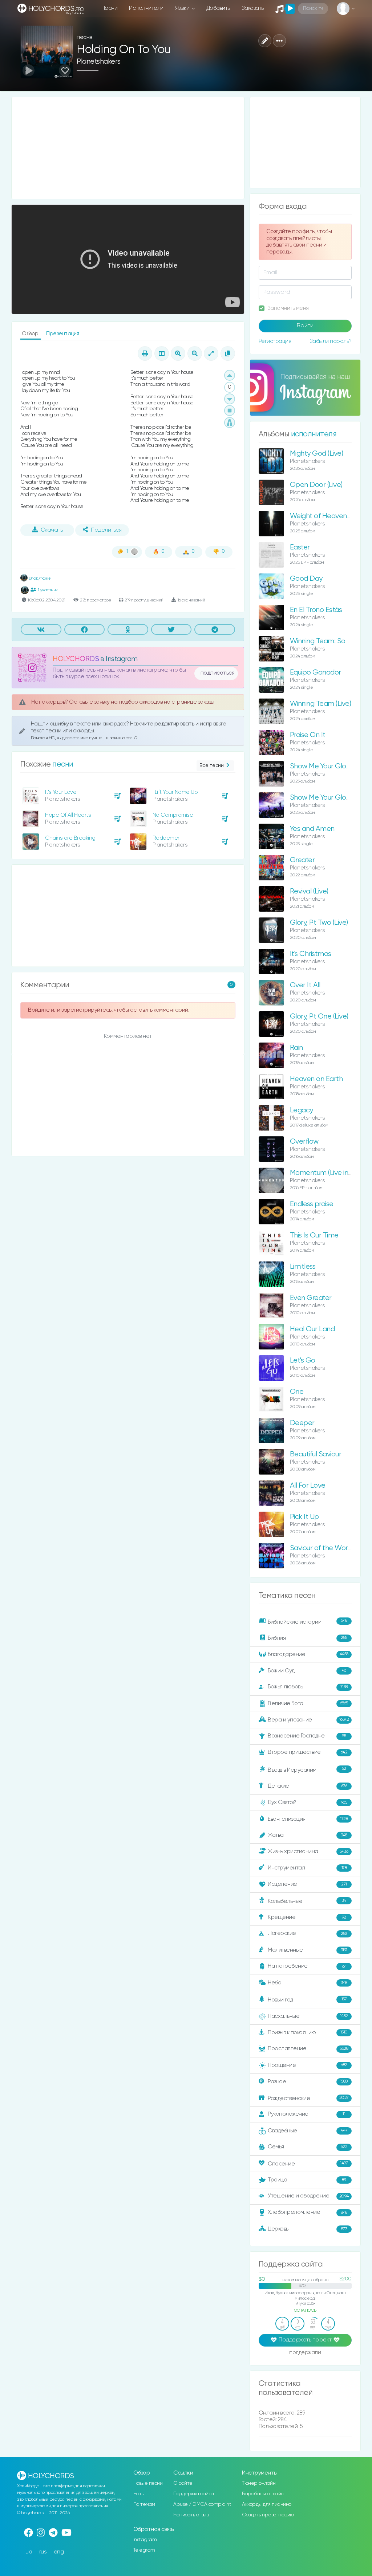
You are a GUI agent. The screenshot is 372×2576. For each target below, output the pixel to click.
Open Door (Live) (316, 485)
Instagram (145, 2540)
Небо (307, 1983)
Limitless (303, 1267)
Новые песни (148, 2483)
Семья (308, 2147)
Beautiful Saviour (316, 1454)
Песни (110, 8)
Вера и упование (308, 1719)
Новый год (307, 2000)
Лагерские (307, 1933)
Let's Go (303, 1361)
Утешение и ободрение (308, 2196)
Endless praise (312, 1204)
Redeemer (166, 838)
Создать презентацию (268, 2515)
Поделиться (106, 530)
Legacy (302, 1110)
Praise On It (308, 735)
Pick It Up (304, 1517)
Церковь (307, 2229)
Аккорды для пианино (267, 2504)
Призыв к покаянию (308, 2032)
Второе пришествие (308, 1752)
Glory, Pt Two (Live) (319, 923)
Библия (307, 1638)
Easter (300, 547)
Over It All (305, 985)
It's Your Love (61, 792)
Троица (307, 2180)
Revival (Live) (309, 891)
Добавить (218, 8)
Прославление (308, 2049)
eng (59, 2552)
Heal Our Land (312, 1329)
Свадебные (308, 2131)
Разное (308, 2081)
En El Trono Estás (316, 610)
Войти (305, 326)
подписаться (218, 673)
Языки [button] (183, 8)
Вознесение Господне (307, 1736)
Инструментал (307, 1868)
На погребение (307, 1966)
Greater (302, 860)
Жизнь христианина (308, 1851)
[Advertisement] (128, 148)
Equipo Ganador (316, 673)
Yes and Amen (312, 829)
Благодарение (308, 1654)
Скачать (52, 530)
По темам (144, 2504)
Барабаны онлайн (263, 2494)
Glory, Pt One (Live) (319, 1017)
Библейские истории (307, 1621)
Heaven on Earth (316, 1079)
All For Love (308, 1486)
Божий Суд (307, 1670)
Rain (296, 1048)
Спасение (308, 2163)
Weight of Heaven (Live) (327, 516)
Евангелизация (308, 1819)
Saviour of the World (322, 1548)
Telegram (144, 2550)
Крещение (307, 1917)
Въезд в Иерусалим (307, 1769)
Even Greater (311, 1298)
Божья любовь (308, 1687)
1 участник (48, 590)
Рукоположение (306, 2114)
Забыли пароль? (331, 341)
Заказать (253, 8)
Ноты (139, 2494)
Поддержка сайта (194, 2494)
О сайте (183, 2483)
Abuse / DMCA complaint (202, 2504)
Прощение (307, 2065)
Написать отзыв (191, 2515)
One (297, 1392)
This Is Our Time (314, 1235)
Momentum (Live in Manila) (331, 1173)
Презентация (63, 334)
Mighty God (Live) (317, 454)
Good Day (306, 579)
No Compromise (173, 815)
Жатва (307, 1835)
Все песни (212, 765)
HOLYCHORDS (76, 659)
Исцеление (307, 1884)
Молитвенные (307, 1950)
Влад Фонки (40, 578)
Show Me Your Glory (321, 798)
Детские (307, 1786)
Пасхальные (308, 2016)
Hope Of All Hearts (68, 815)
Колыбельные (307, 1901)
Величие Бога (308, 1703)
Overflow (304, 1142)
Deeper (302, 1423)
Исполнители (146, 8)
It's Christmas (311, 954)
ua (29, 2552)
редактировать (175, 724)
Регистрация (275, 341)
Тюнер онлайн (259, 2483)
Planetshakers (99, 62)
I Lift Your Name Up (175, 792)
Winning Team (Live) (321, 704)
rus (43, 2552)
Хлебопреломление (307, 2212)
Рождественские (308, 2098)
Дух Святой (307, 1802)
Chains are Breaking (70, 838)
